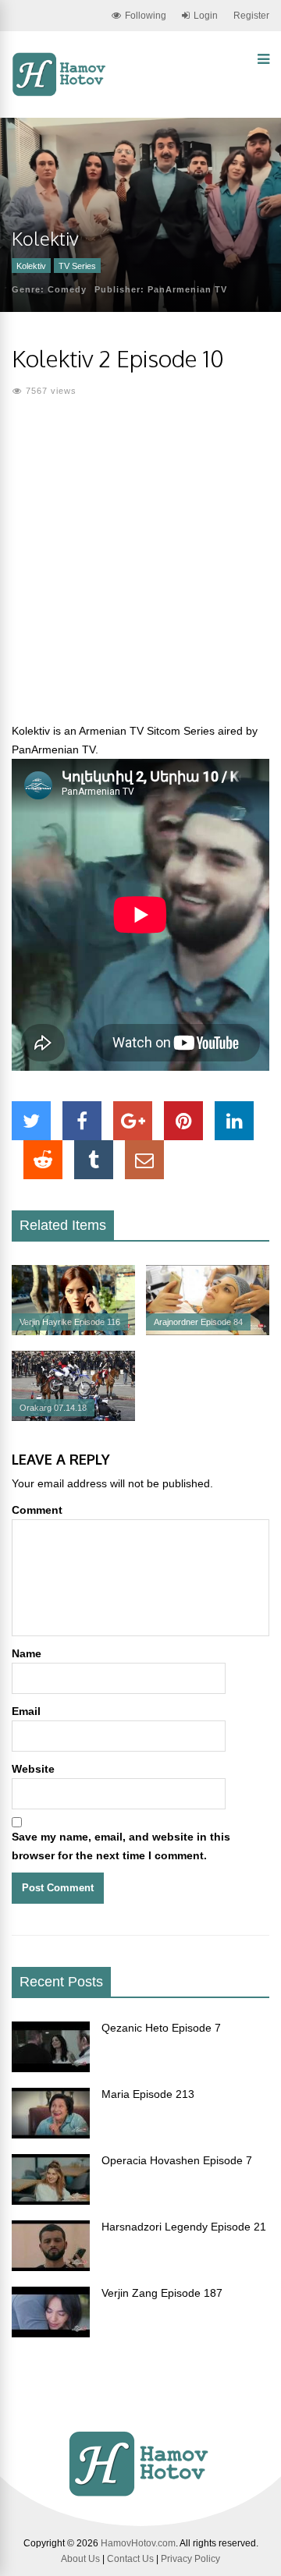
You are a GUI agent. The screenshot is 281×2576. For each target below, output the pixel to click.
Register (251, 16)
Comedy (67, 289)
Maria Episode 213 (148, 2094)
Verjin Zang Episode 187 (162, 2293)
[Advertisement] (140, 569)
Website (33, 1769)
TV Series (77, 266)
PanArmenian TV (187, 289)
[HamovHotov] (60, 94)
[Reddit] (43, 1160)
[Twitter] (31, 1121)
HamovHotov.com (138, 2543)
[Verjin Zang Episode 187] (51, 2333)
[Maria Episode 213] (51, 2135)
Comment (37, 1510)
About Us (80, 2559)
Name (27, 1653)
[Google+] (133, 1121)
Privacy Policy (190, 2559)
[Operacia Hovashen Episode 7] (51, 2201)
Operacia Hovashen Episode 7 (177, 2160)
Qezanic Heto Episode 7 (161, 2028)
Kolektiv (31, 266)
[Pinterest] (183, 1121)
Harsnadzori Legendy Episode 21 (184, 2227)
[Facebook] (82, 1121)
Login (206, 16)
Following (146, 16)
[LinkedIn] (234, 1121)
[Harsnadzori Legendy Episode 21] (51, 2267)
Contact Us (130, 2559)
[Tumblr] (94, 1160)
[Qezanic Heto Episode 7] (51, 2068)
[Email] (144, 1160)
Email (26, 1711)
